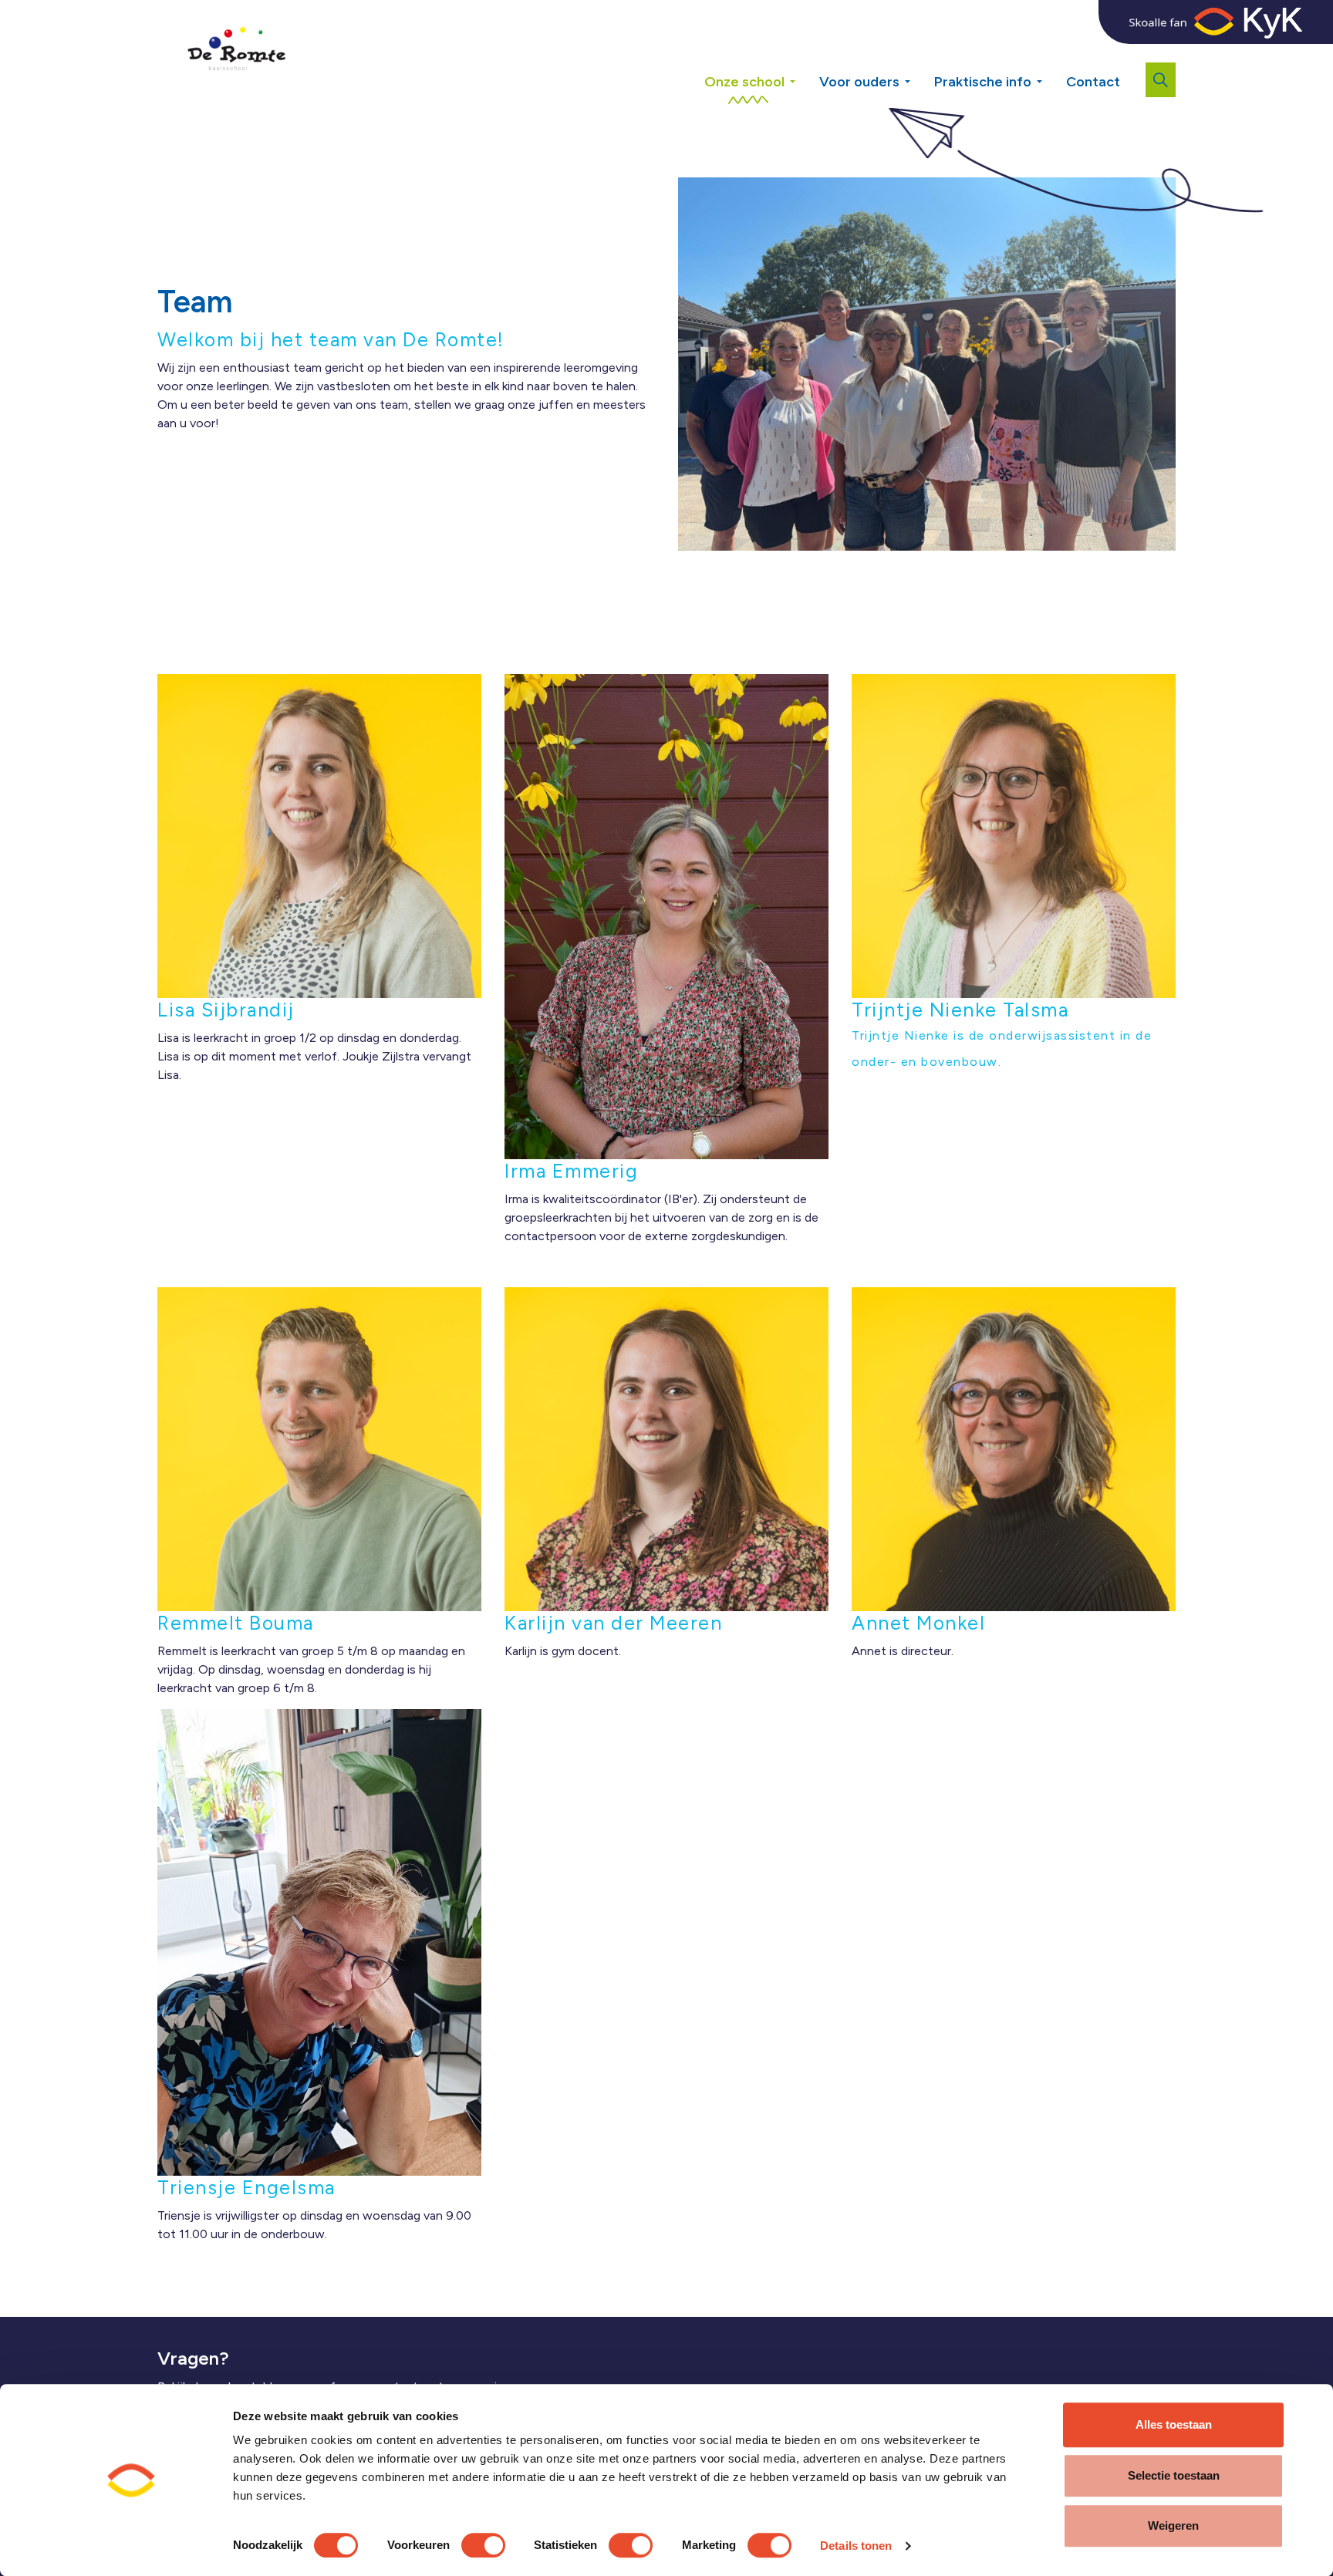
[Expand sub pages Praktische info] (1051, 76)
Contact (1093, 82)
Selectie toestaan (1174, 2475)
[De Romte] (234, 54)
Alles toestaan (1174, 2424)
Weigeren (1173, 2525)
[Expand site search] (1161, 80)
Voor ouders (859, 82)
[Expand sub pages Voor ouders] (919, 76)
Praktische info (983, 82)
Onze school (744, 82)
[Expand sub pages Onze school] (804, 76)
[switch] (483, 2545)
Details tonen (856, 2546)
